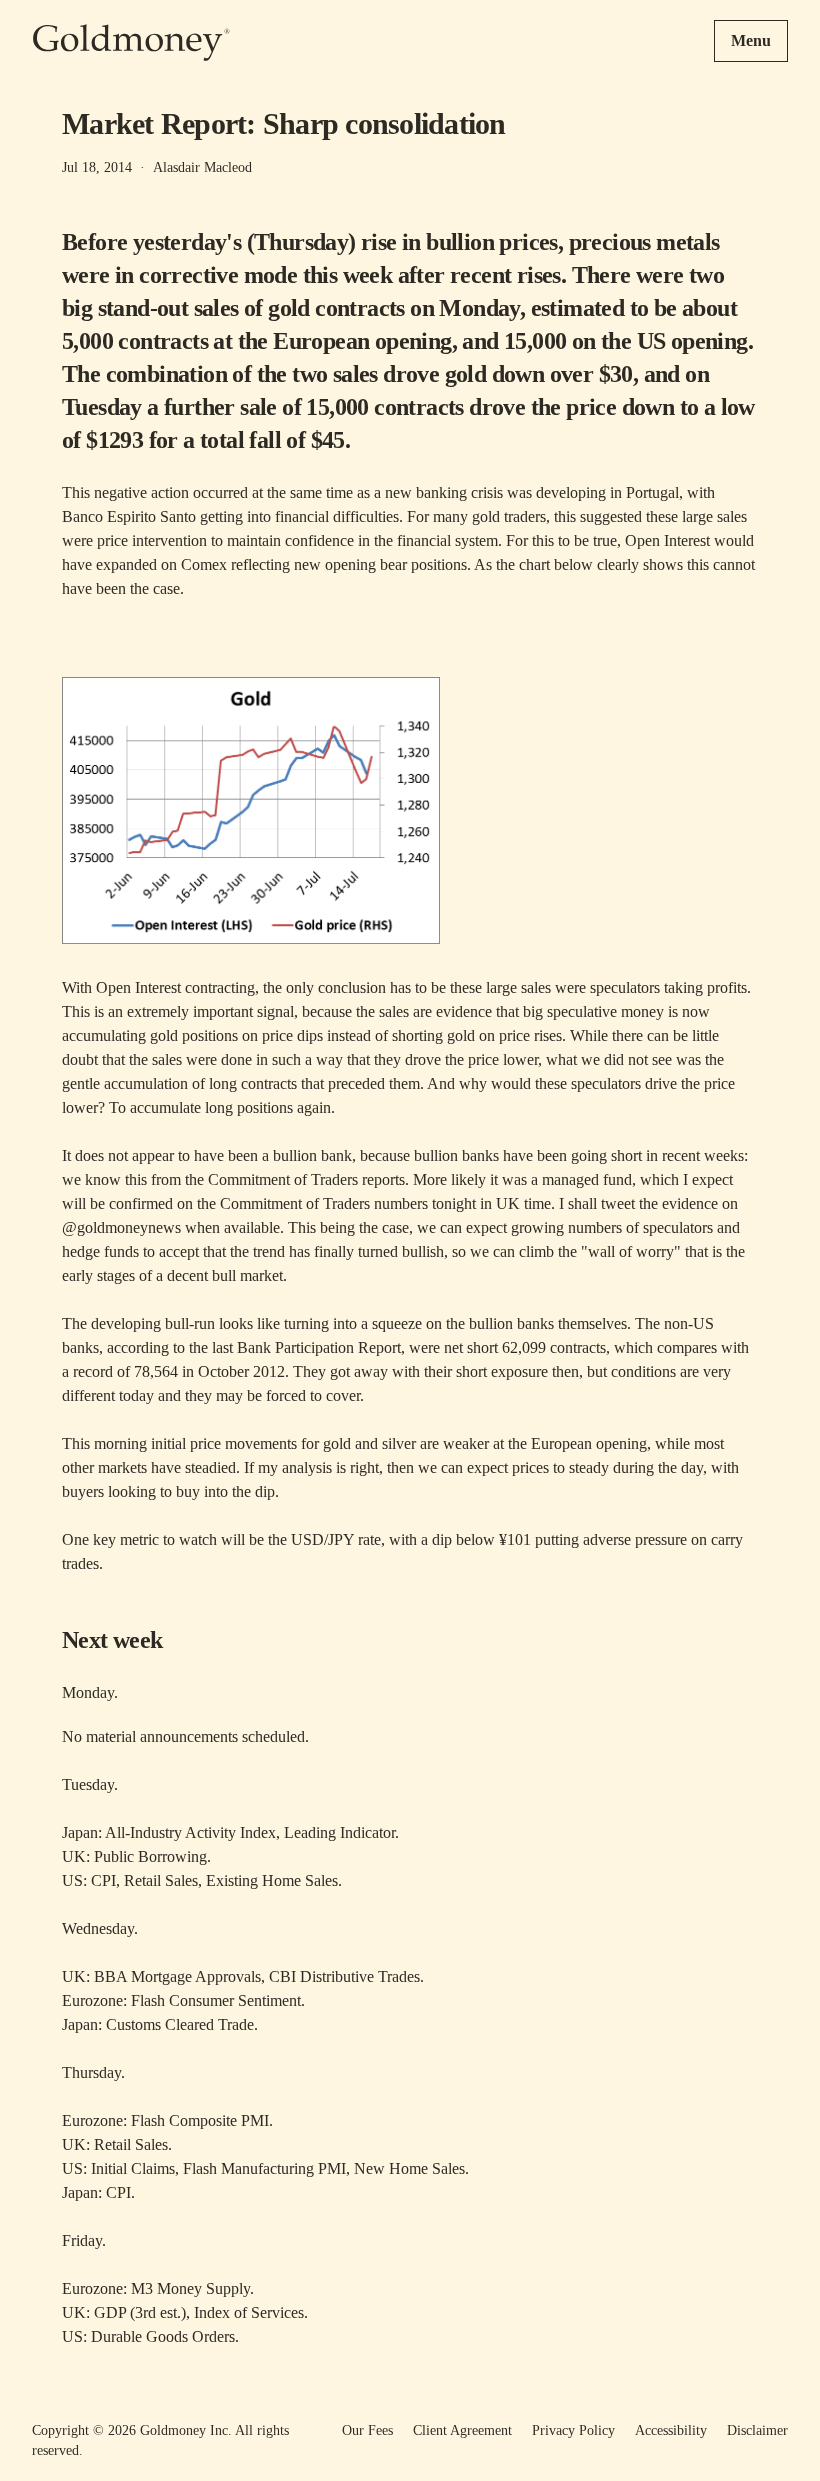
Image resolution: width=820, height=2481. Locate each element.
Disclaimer (757, 2430)
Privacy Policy (573, 2430)
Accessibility (671, 2430)
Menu (751, 40)
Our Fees (367, 2430)
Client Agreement (462, 2430)
